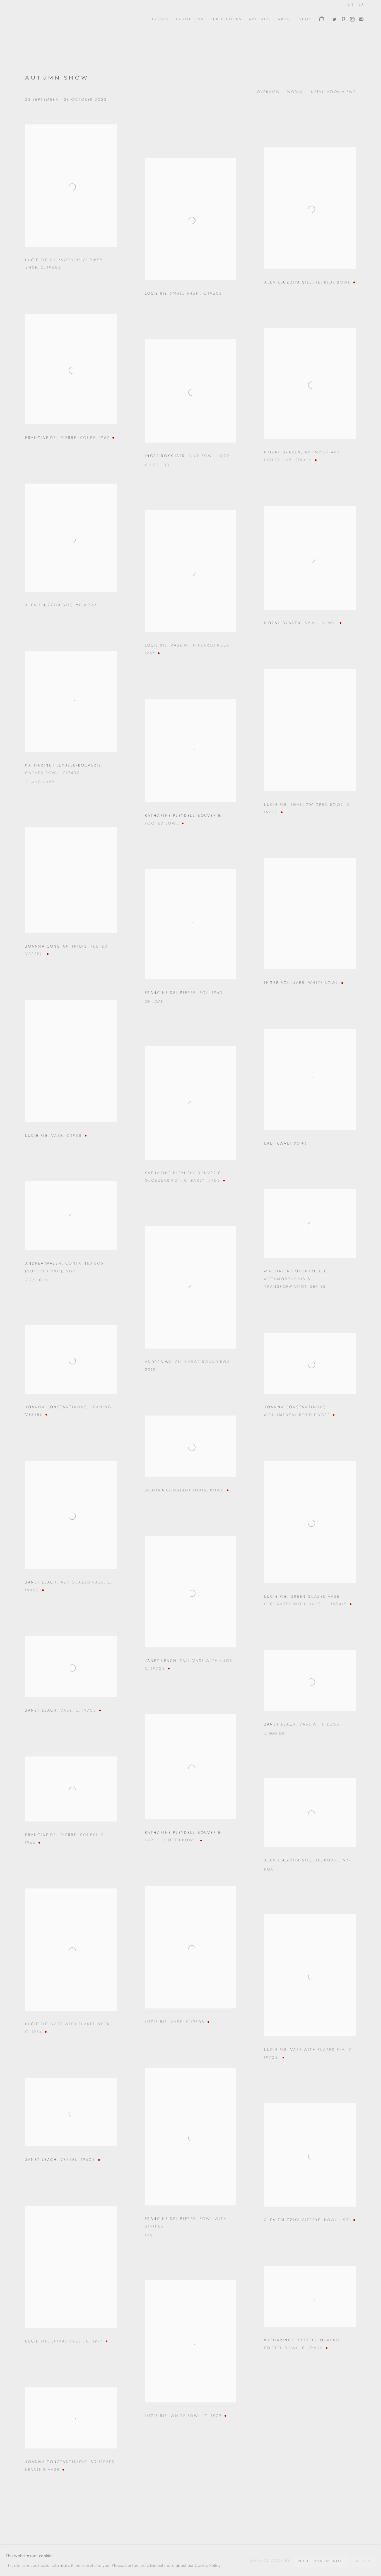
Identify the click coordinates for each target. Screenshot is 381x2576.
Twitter (333, 18)
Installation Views (333, 92)
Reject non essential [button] (321, 2561)
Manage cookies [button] (270, 2561)
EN (351, 4)
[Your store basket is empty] (322, 19)
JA (361, 4)
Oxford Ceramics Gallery (42, 19)
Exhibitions (190, 19)
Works (295, 92)
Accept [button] (364, 2561)
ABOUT (285, 19)
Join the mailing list (360, 18)
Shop (305, 19)
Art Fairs (260, 19)
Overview (269, 92)
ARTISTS (160, 19)
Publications (226, 19)
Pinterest (342, 18)
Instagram (351, 18)
